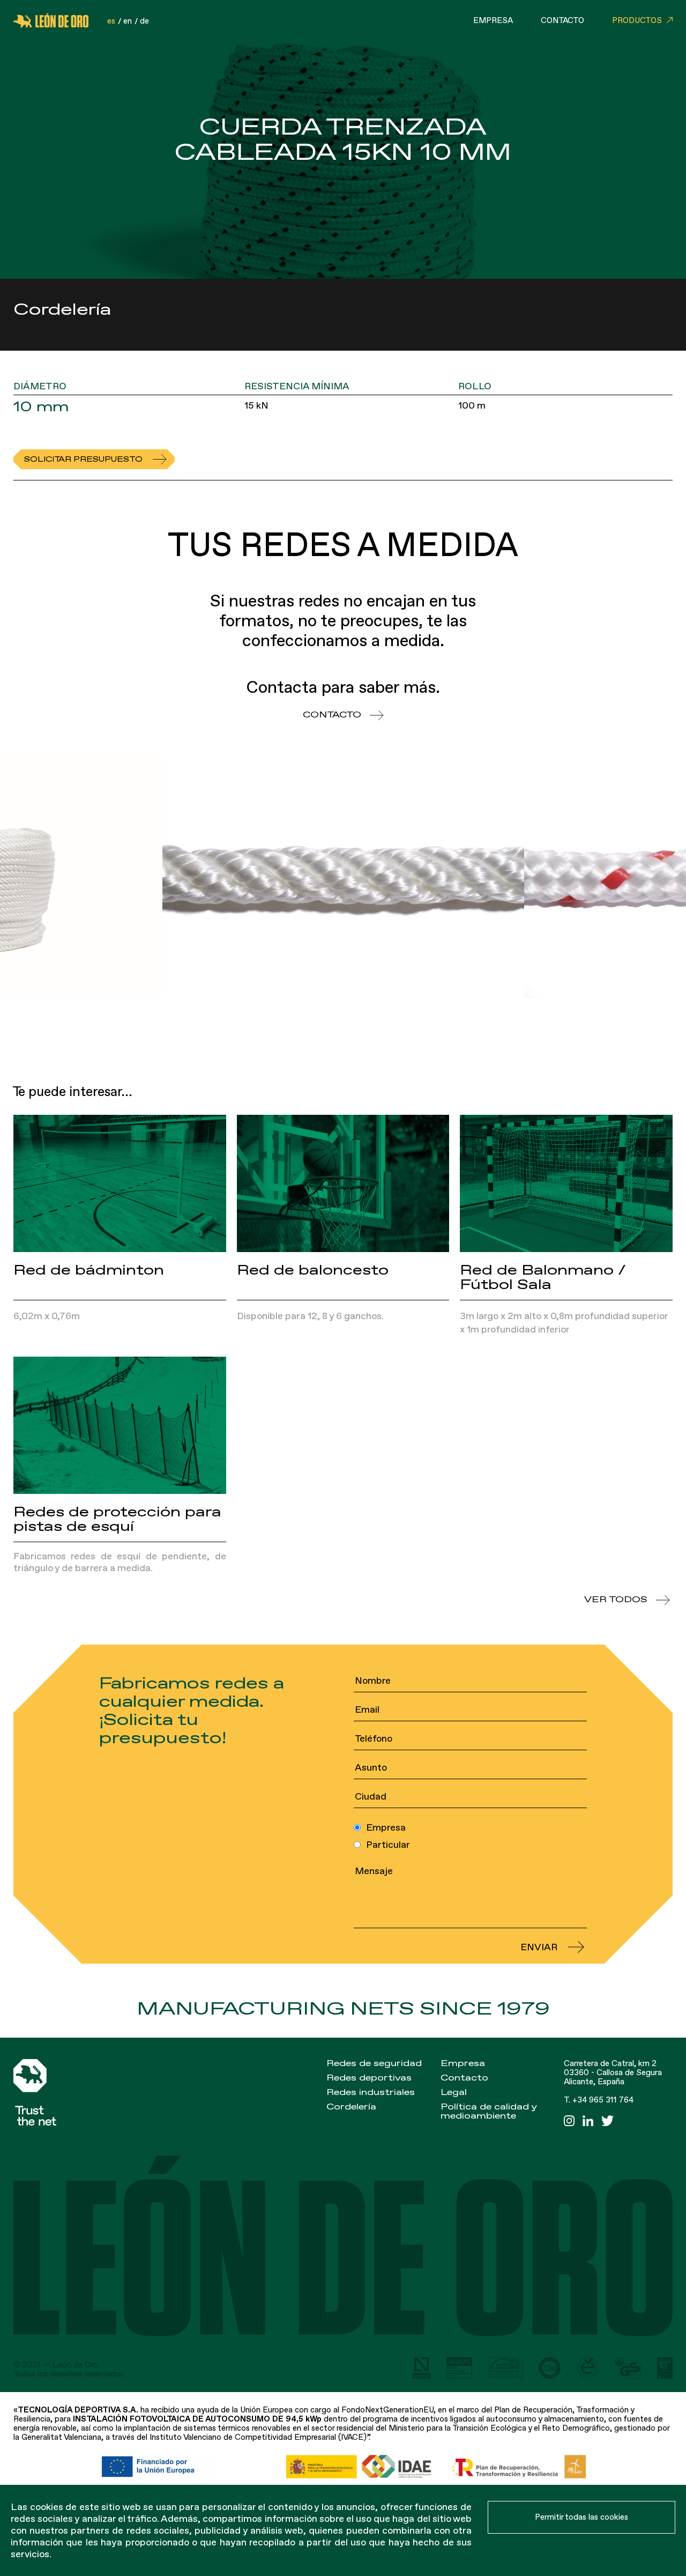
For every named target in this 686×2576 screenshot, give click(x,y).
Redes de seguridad (374, 2063)
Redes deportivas (369, 2078)
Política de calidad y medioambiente (489, 2111)
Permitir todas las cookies (581, 2517)
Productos (637, 21)
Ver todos (616, 1600)
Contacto (562, 21)
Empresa (493, 21)
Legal (454, 2092)
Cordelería (351, 2107)
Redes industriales (371, 2092)
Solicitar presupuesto (83, 459)
